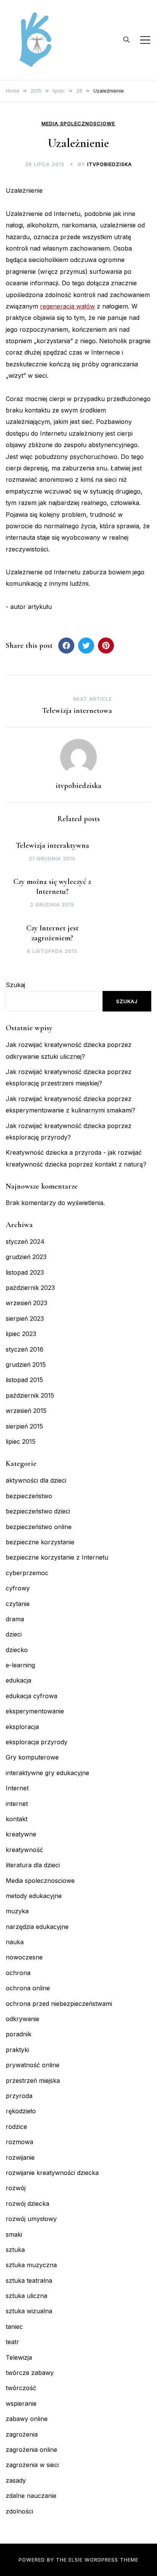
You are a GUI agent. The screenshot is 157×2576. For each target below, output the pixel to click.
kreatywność (24, 1850)
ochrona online (28, 1988)
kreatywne (21, 1834)
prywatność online (33, 2065)
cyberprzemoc (27, 1573)
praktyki (17, 2050)
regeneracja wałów (67, 306)
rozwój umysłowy (31, 2219)
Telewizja (19, 2357)
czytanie (18, 1604)
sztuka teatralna (29, 2280)
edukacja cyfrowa (31, 1696)
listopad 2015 (24, 1380)
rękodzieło (21, 2111)
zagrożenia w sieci (32, 2465)
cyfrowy (18, 1588)
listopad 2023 (25, 1272)
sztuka (15, 2250)
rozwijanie (20, 2157)
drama (15, 1619)
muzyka (17, 1911)
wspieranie (21, 2403)
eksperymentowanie (35, 1711)
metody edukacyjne (34, 1896)
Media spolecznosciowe (78, 124)
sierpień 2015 (24, 1426)
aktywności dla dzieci (36, 1480)
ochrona (18, 1973)
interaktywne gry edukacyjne (47, 1773)
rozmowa (19, 2142)
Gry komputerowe (32, 1757)
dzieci (14, 1634)
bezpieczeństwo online (39, 1527)
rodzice (16, 2127)
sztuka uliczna (26, 2296)
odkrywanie (22, 2019)
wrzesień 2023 (26, 1303)
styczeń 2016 (25, 1349)
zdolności (19, 2511)
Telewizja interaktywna (52, 845)
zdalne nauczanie (31, 2496)
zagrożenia (22, 2434)
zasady (16, 2480)
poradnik (18, 2034)
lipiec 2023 (21, 1334)
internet (17, 1804)
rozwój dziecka (27, 2204)
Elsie (76, 2560)
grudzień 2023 (26, 1257)
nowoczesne (24, 1957)
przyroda (19, 2096)
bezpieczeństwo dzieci (38, 1511)
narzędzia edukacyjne (37, 1927)
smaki (14, 2234)
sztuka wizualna (29, 2311)
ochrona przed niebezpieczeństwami (59, 2004)
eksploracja (22, 1727)
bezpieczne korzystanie (40, 1542)
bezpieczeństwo (29, 1496)
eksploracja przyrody (37, 1742)
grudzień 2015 (26, 1365)
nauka (15, 1942)
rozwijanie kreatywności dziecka (52, 2173)
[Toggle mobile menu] (145, 40)
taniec (14, 2327)
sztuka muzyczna (31, 2265)
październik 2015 (30, 1395)
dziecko (17, 1650)
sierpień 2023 (25, 1318)
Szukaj (15, 985)
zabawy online (27, 2419)
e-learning (20, 1665)
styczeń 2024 (25, 1242)
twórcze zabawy (30, 2373)
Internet (17, 1788)
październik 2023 (30, 1288)
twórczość (21, 2388)
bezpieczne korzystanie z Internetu (57, 1557)
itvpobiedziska (110, 164)
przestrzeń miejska (33, 2081)
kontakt (17, 1819)
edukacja (18, 1680)
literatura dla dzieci (33, 1865)
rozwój (16, 2188)
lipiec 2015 (21, 1441)
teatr (12, 2342)
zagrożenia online (31, 2450)
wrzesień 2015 (26, 1411)
